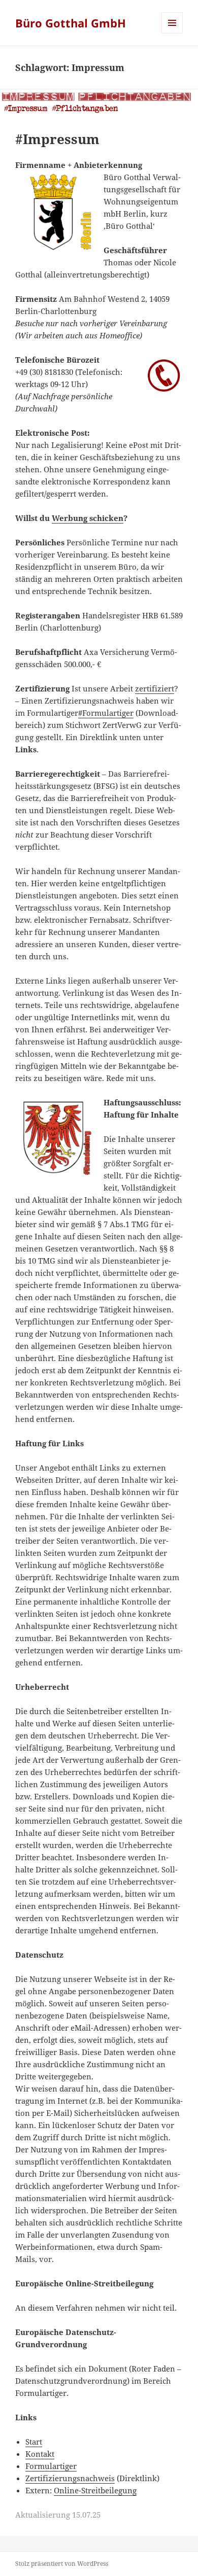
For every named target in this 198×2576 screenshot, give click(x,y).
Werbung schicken (88, 518)
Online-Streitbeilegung (95, 2490)
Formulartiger (51, 2466)
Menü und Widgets (172, 33)
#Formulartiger (106, 713)
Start (34, 2442)
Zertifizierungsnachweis (70, 2478)
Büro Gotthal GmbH (71, 23)
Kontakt (40, 2454)
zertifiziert (155, 688)
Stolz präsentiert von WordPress (62, 2564)
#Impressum (57, 139)
